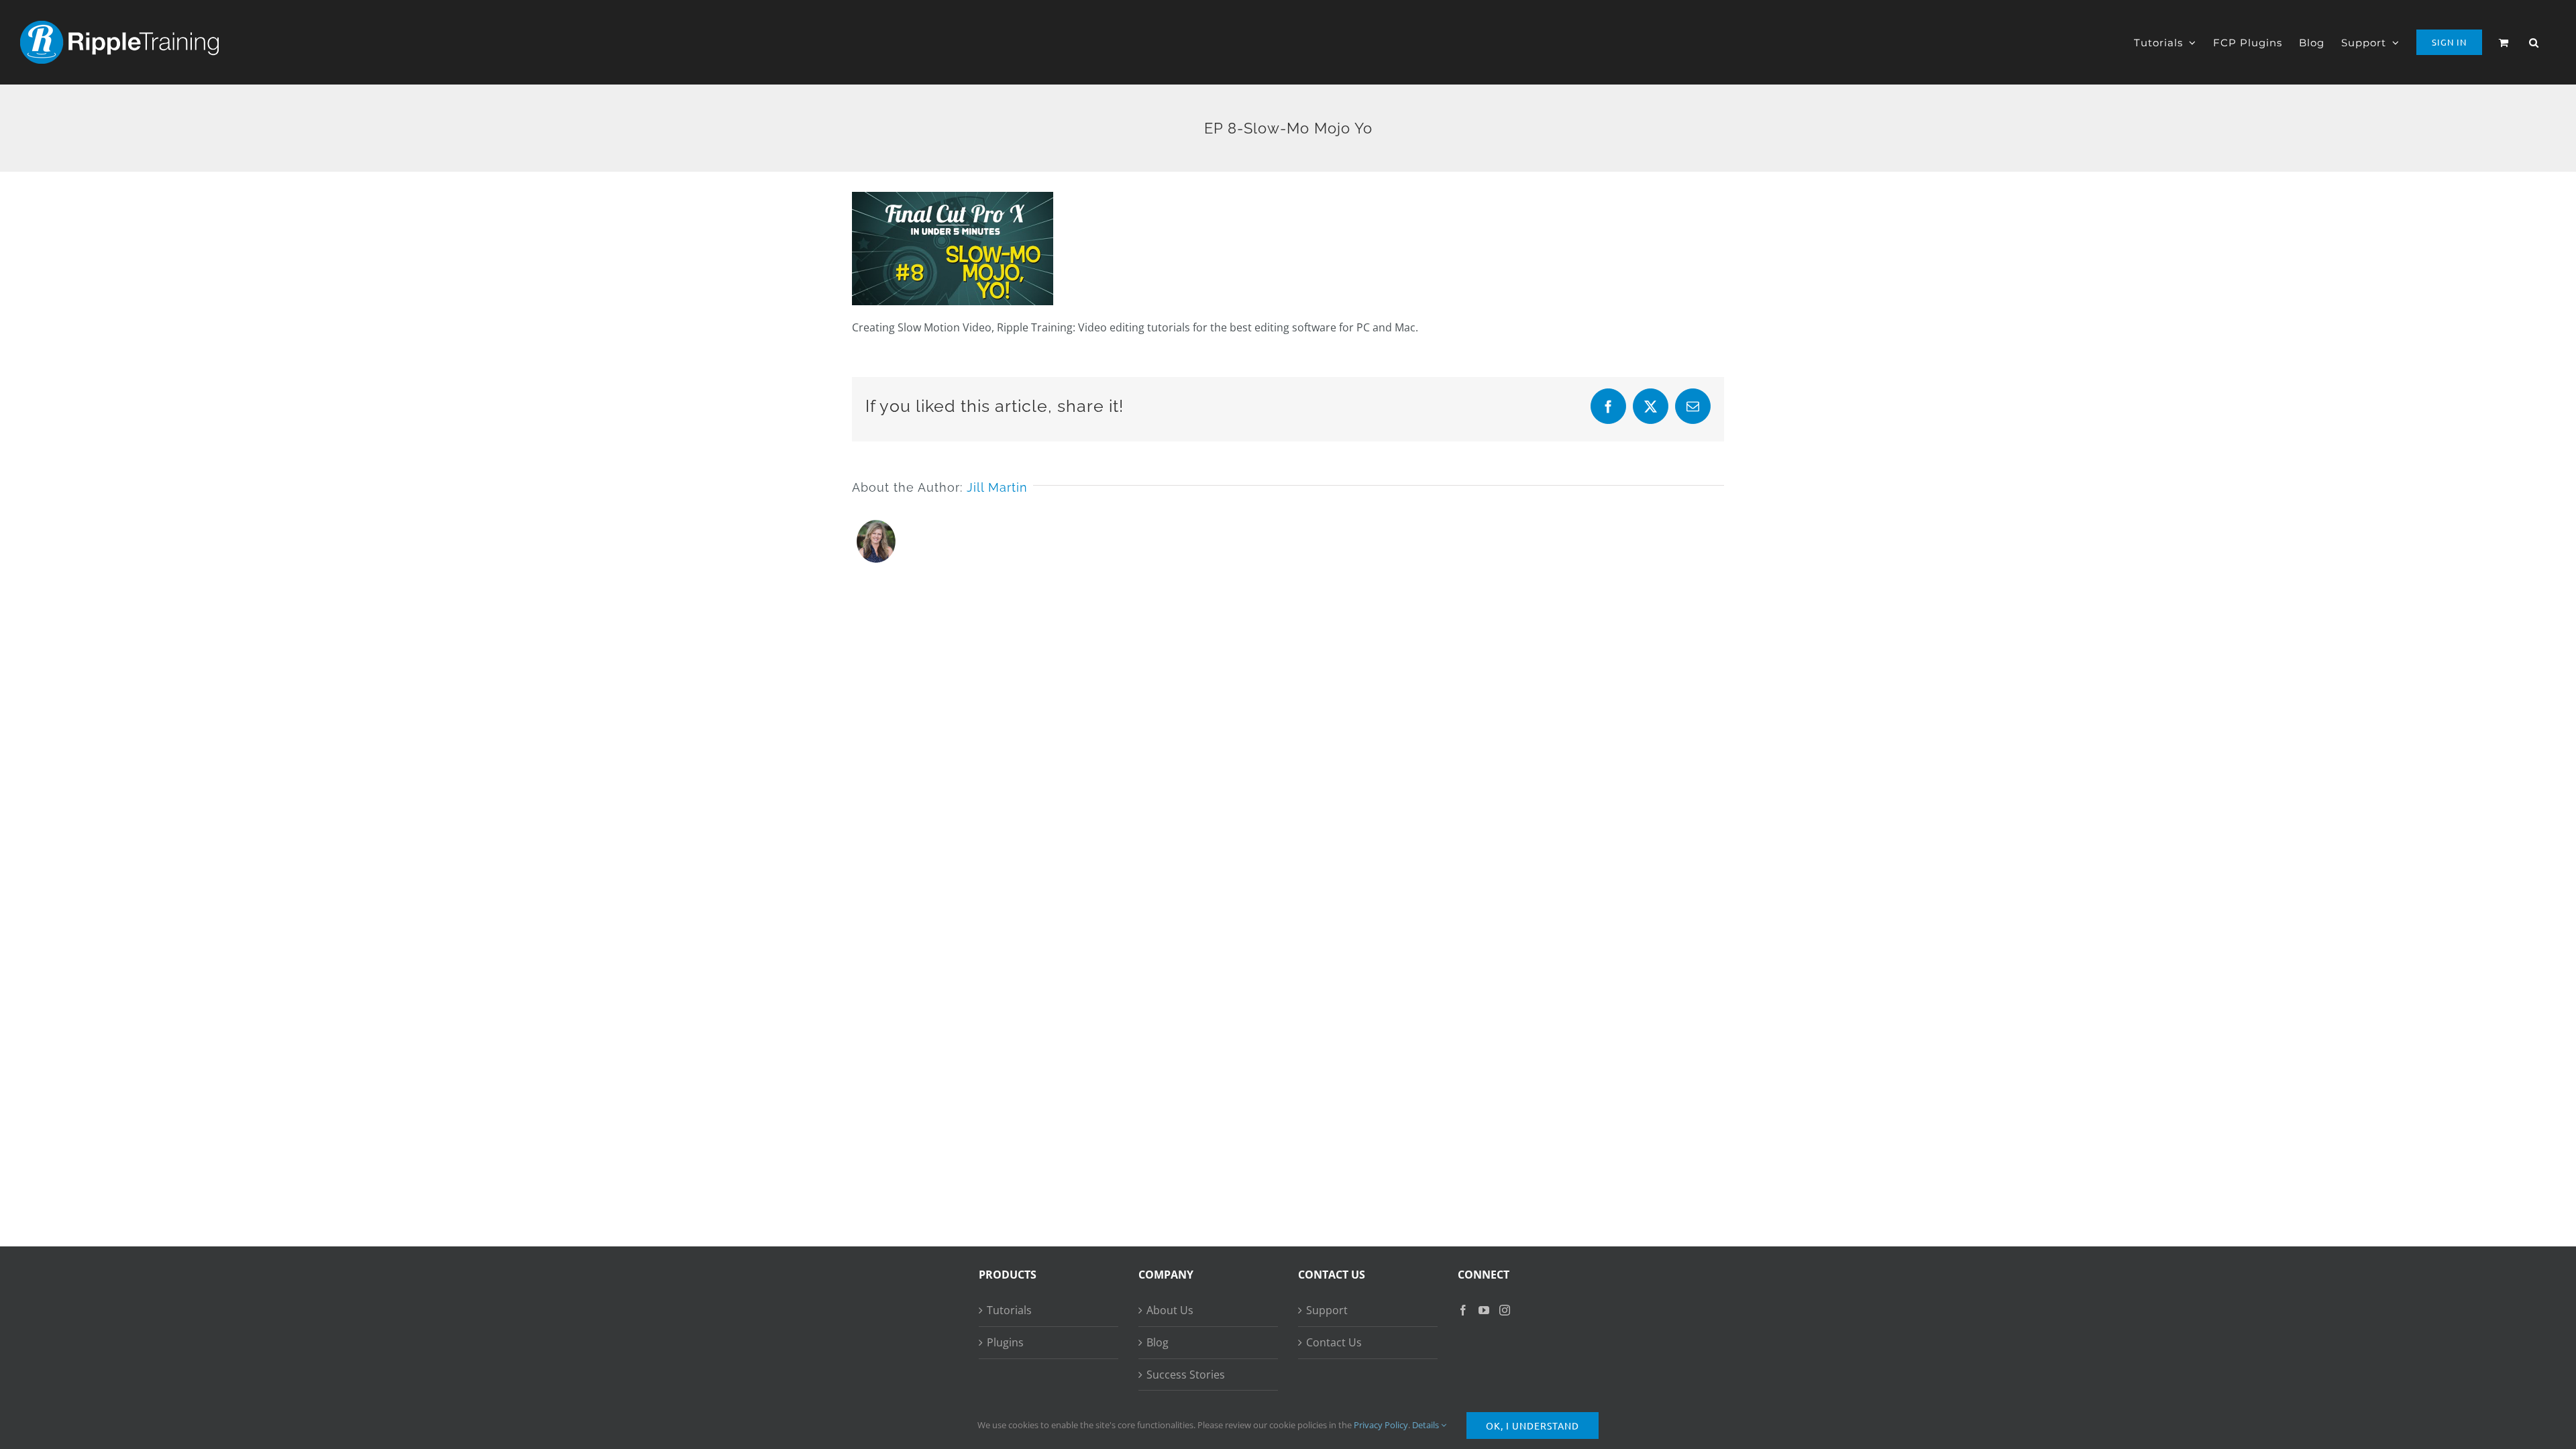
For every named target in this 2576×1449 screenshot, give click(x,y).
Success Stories (1186, 1375)
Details (1427, 1425)
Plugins (1005, 1342)
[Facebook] (1463, 1310)
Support (1327, 1310)
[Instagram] (1505, 1310)
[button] (2534, 42)
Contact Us (1334, 1342)
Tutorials (1009, 1310)
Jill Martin (997, 487)
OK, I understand (1533, 1426)
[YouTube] (1484, 1310)
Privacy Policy (1381, 1425)
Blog (1158, 1342)
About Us (1170, 1310)
